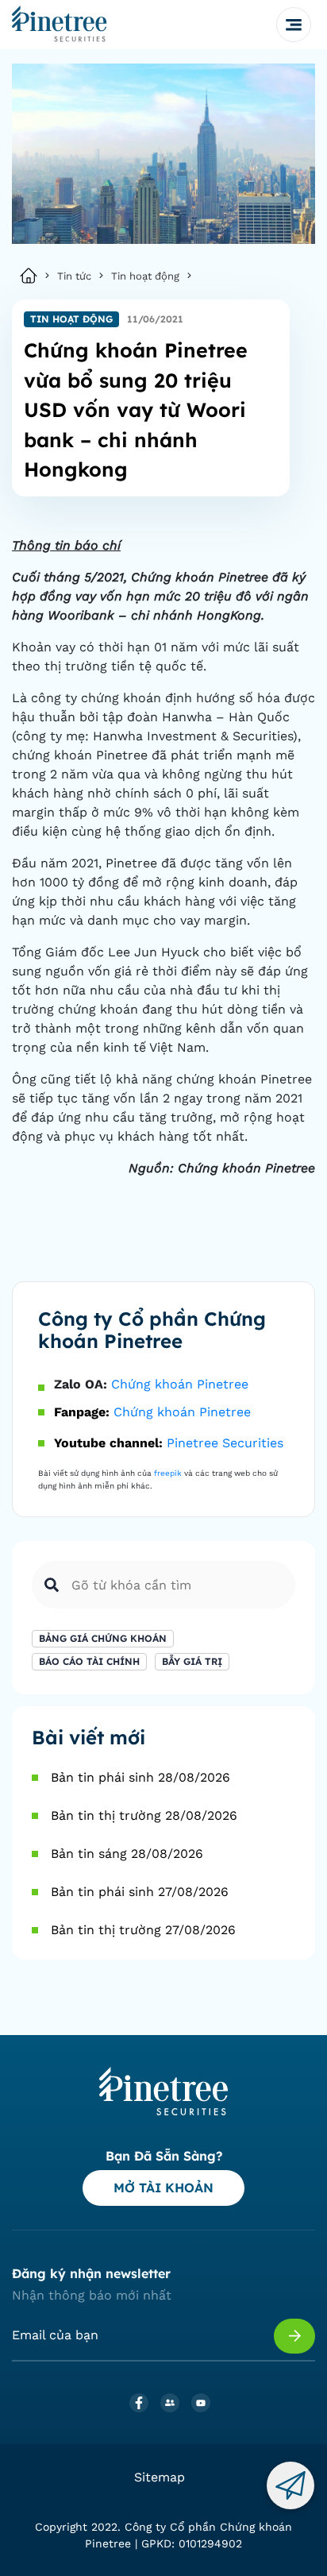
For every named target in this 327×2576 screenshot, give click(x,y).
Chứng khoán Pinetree (180, 1384)
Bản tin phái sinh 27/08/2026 (140, 1892)
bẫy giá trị (192, 1661)
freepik (168, 1473)
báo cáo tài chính (89, 1661)
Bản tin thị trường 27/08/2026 (143, 1930)
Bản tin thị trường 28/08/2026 (144, 1815)
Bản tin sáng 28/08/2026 (127, 1854)
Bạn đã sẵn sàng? (164, 2156)
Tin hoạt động (145, 276)
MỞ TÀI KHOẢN (163, 2188)
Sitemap (160, 2477)
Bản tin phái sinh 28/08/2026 (140, 1777)
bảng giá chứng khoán (103, 1638)
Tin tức (74, 276)
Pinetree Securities (225, 1443)
